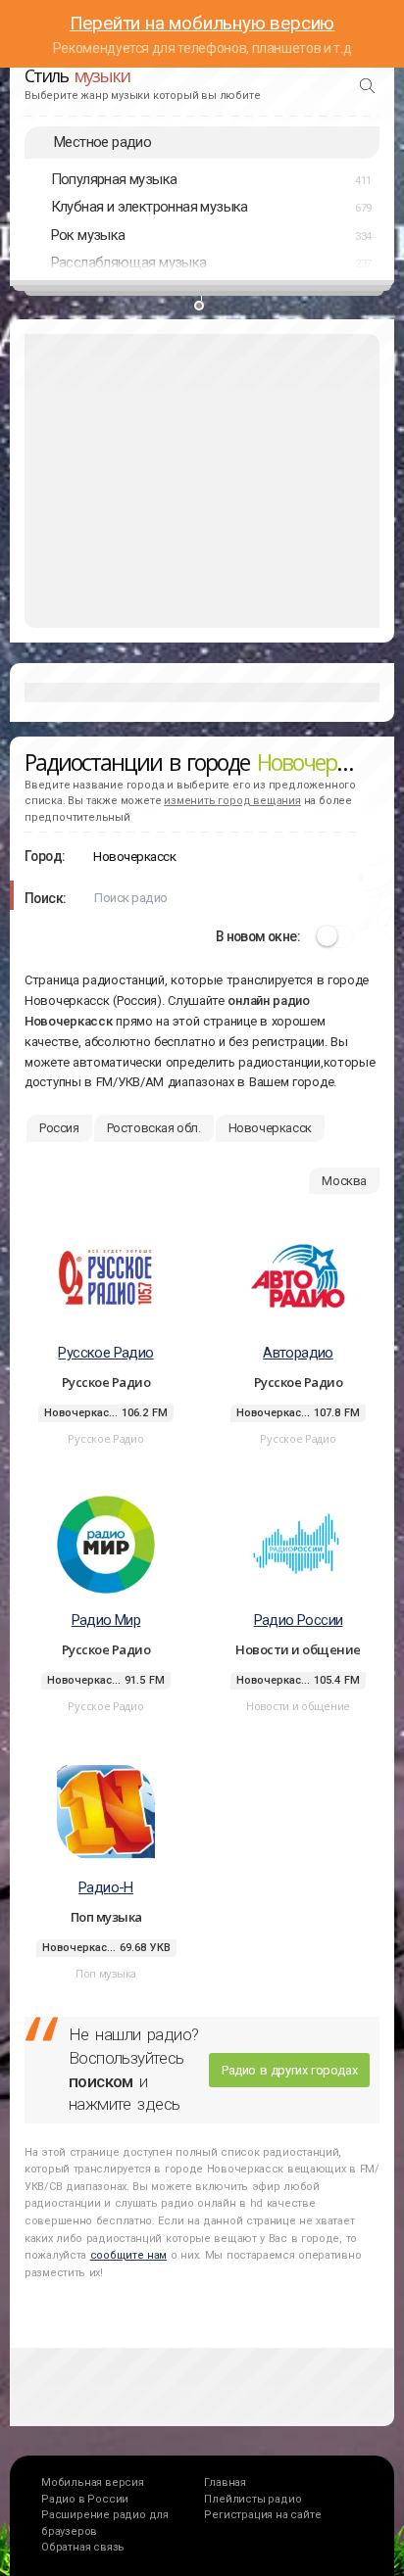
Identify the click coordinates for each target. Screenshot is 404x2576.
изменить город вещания (232, 801)
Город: (45, 856)
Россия (59, 1128)
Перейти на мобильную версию (202, 23)
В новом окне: (258, 936)
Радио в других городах (289, 2070)
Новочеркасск (270, 1128)
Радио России (299, 1620)
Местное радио (102, 142)
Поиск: (45, 898)
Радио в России (85, 2499)
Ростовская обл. (154, 1128)
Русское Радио (105, 1353)
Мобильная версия (93, 2482)
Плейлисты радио (252, 2499)
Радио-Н (106, 1887)
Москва (344, 1181)
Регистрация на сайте (262, 2515)
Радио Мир (106, 1620)
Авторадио (298, 1353)
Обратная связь (83, 2547)
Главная (225, 2482)
